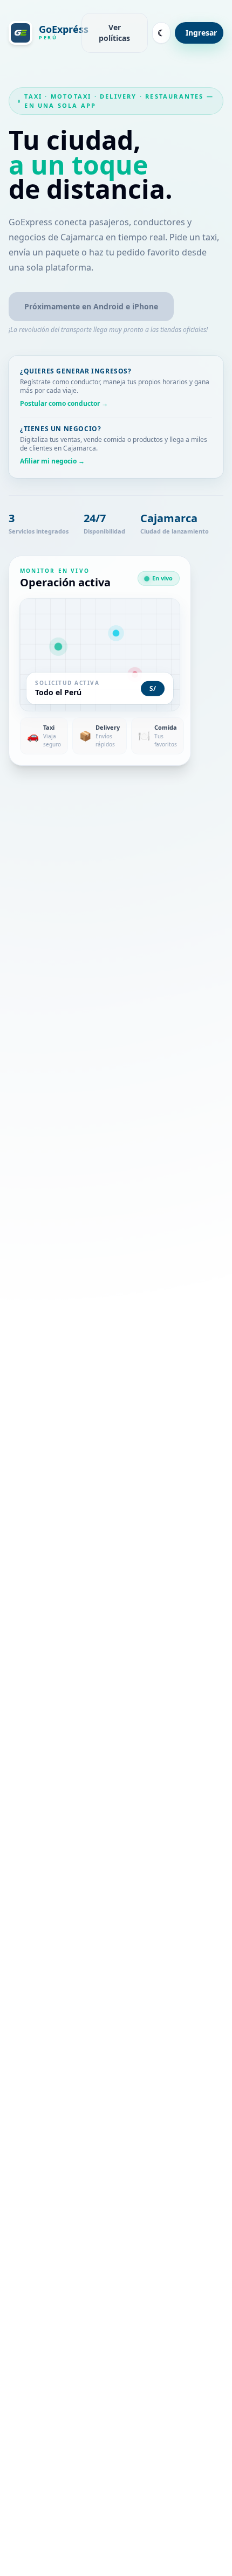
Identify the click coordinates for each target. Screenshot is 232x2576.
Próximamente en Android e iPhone (91, 306)
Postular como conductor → (64, 404)
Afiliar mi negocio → (52, 461)
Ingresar (201, 33)
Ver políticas (114, 33)
